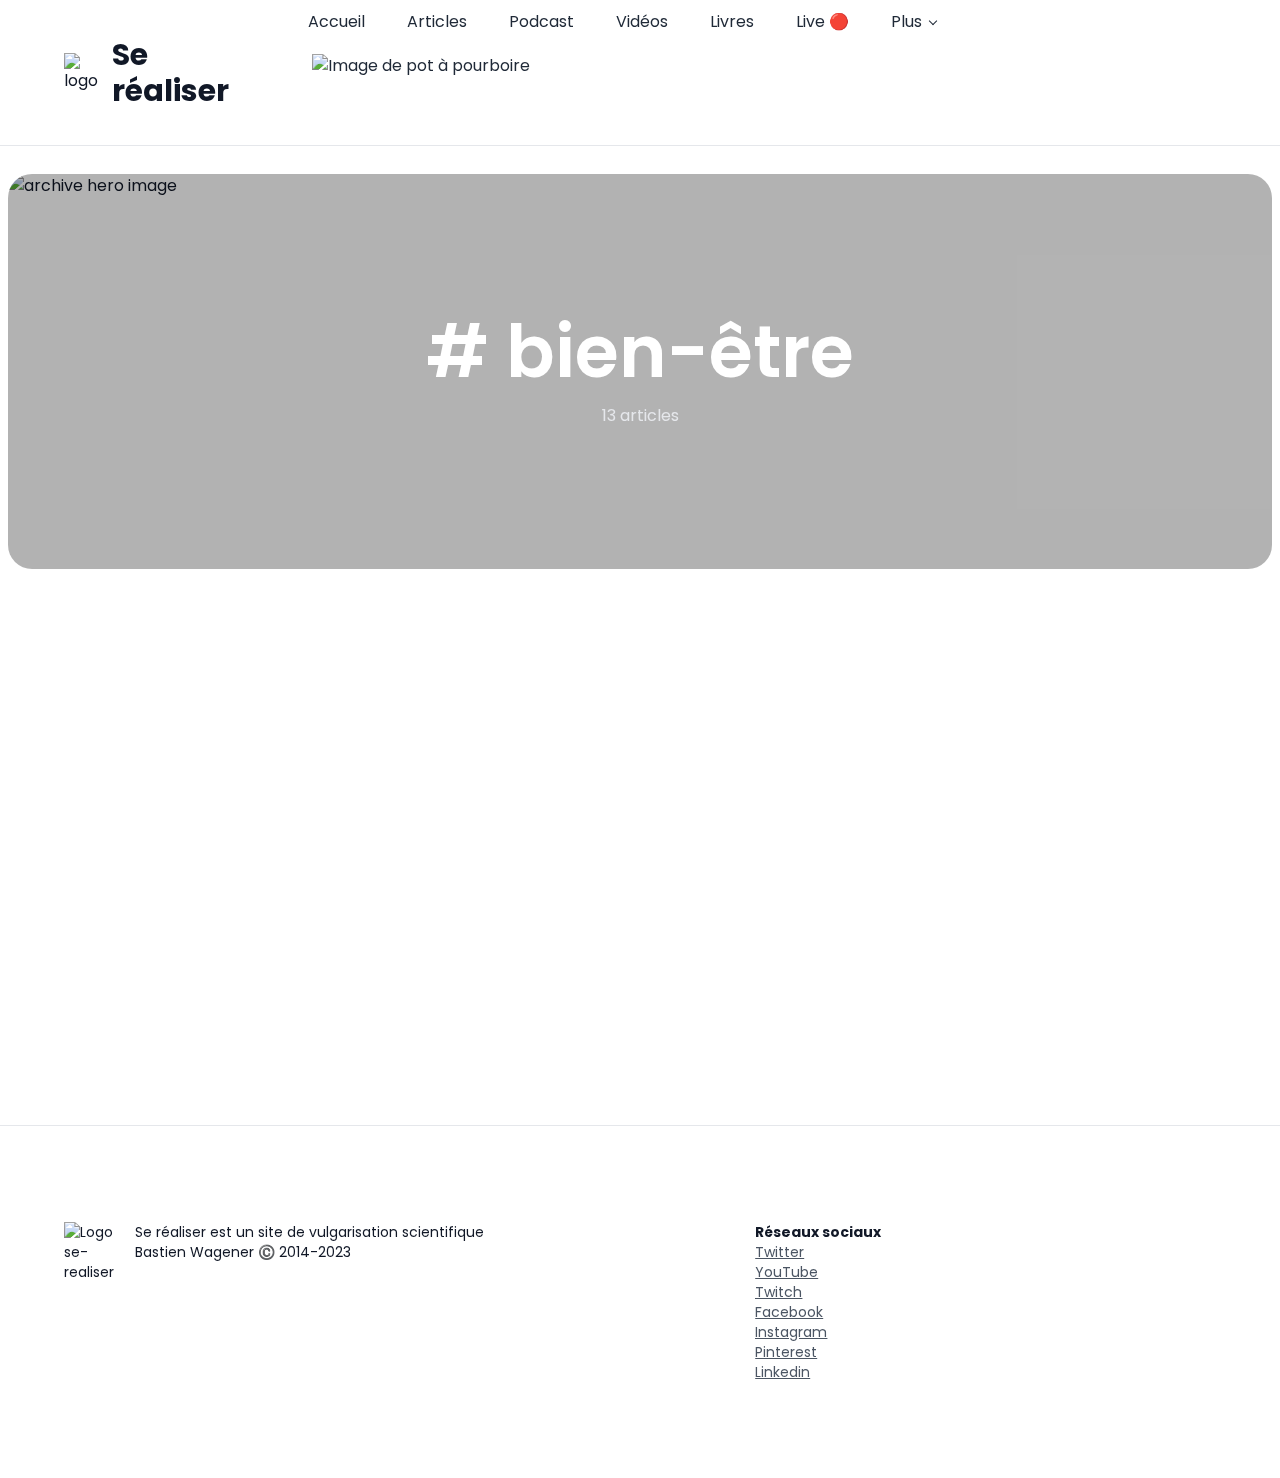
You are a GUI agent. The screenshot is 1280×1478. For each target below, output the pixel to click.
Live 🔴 (822, 21)
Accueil (336, 21)
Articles (437, 21)
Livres (732, 21)
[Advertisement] (640, 719)
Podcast (541, 21)
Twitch (778, 1292)
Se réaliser (170, 72)
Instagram (791, 1332)
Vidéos (642, 21)
